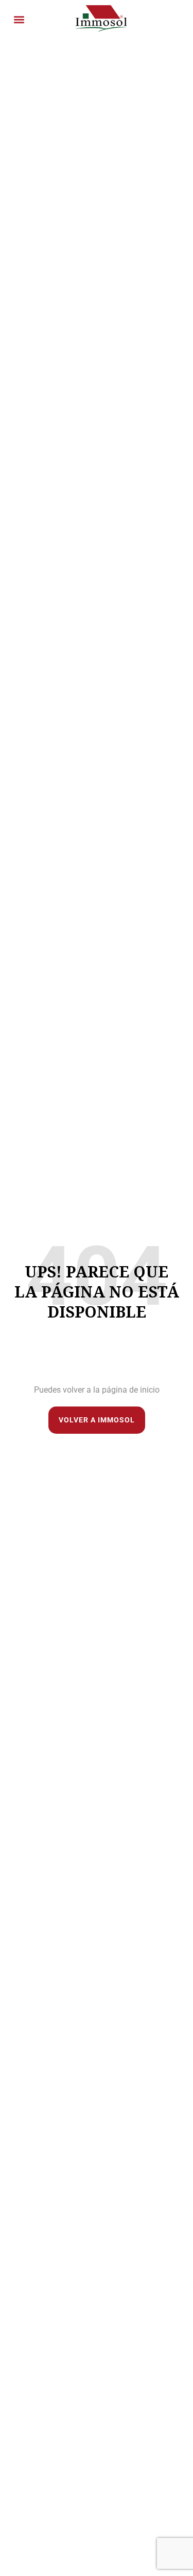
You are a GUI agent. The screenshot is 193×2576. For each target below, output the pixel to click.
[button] (19, 20)
